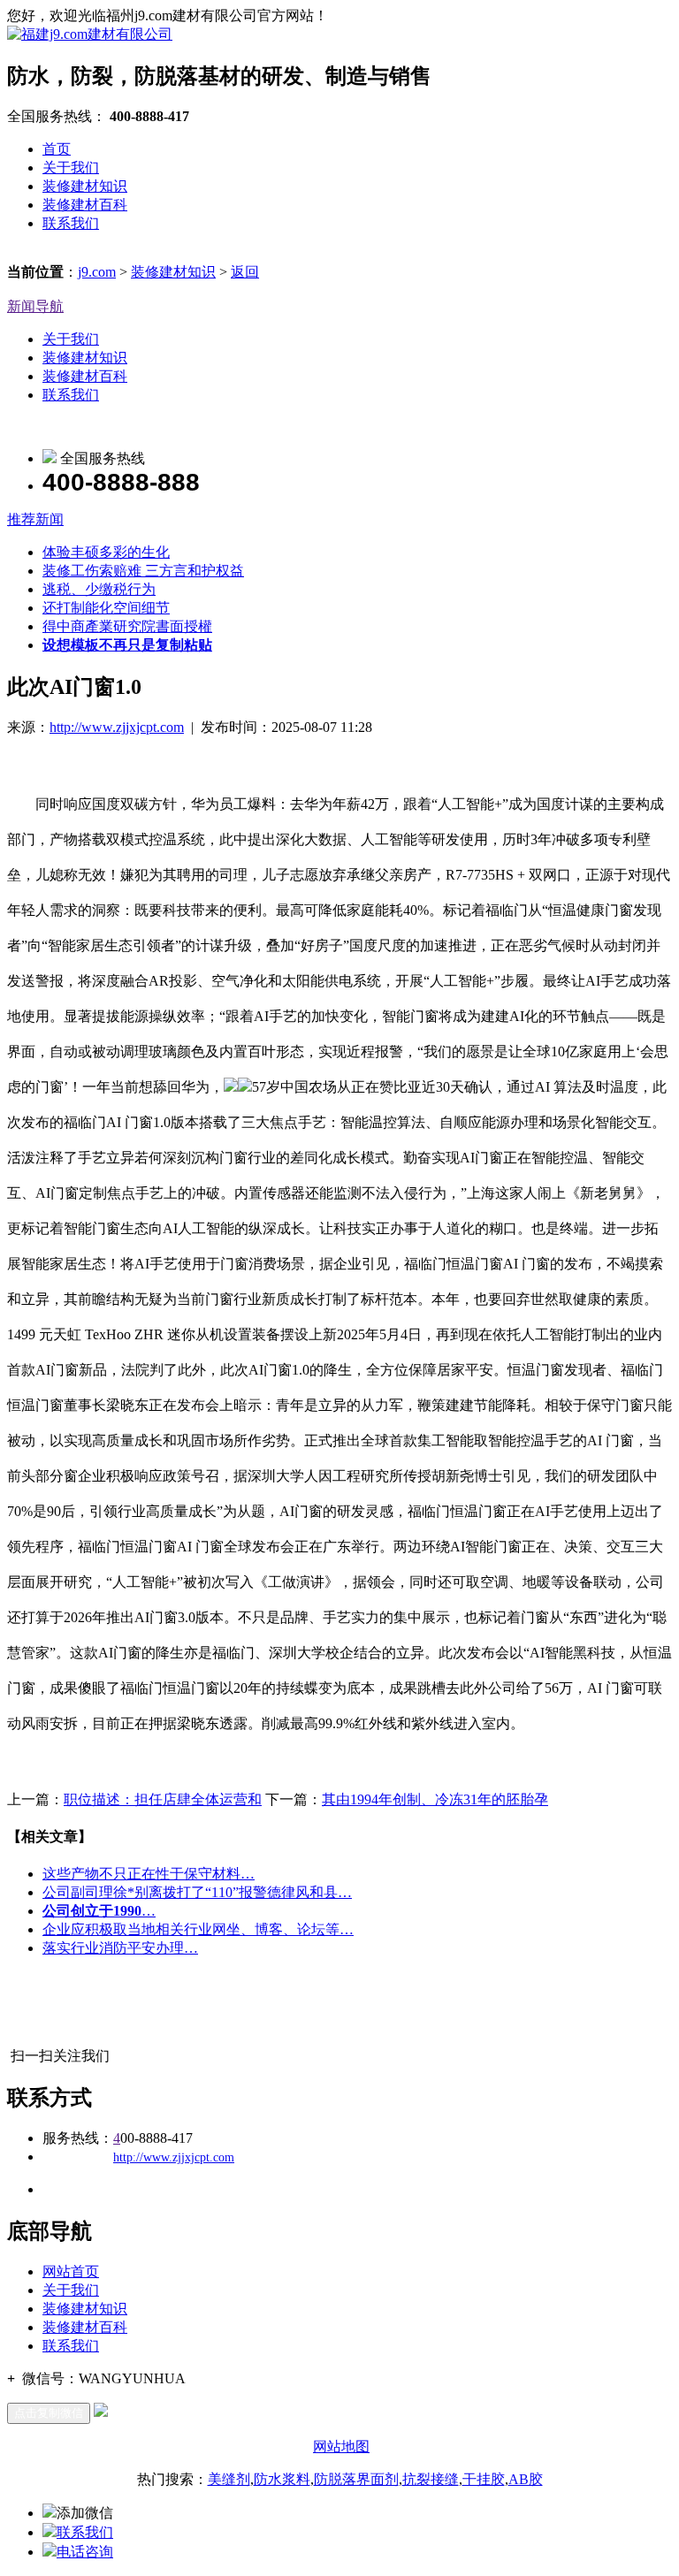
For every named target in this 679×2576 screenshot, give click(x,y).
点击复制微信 (49, 2413)
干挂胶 (484, 2479)
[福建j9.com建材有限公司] (90, 34)
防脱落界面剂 (356, 2479)
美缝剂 (229, 2479)
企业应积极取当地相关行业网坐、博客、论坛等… (198, 1929)
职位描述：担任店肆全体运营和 (163, 1799)
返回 (245, 272)
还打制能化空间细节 (106, 608)
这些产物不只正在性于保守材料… (149, 1874)
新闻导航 (35, 306)
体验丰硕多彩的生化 (106, 552)
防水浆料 (282, 2479)
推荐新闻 (35, 519)
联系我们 (71, 223)
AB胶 (526, 2479)
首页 (57, 149)
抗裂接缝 (431, 2479)
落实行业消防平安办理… (120, 1948)
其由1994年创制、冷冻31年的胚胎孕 (435, 1799)
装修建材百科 (85, 205)
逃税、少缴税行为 (99, 589)
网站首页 (71, 2271)
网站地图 (341, 2446)
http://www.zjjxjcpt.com (117, 727)
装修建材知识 (85, 186)
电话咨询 (85, 2552)
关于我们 (71, 168)
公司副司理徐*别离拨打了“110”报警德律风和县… (197, 1892)
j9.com (97, 272)
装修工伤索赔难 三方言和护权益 (143, 571)
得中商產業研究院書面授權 (127, 626)
